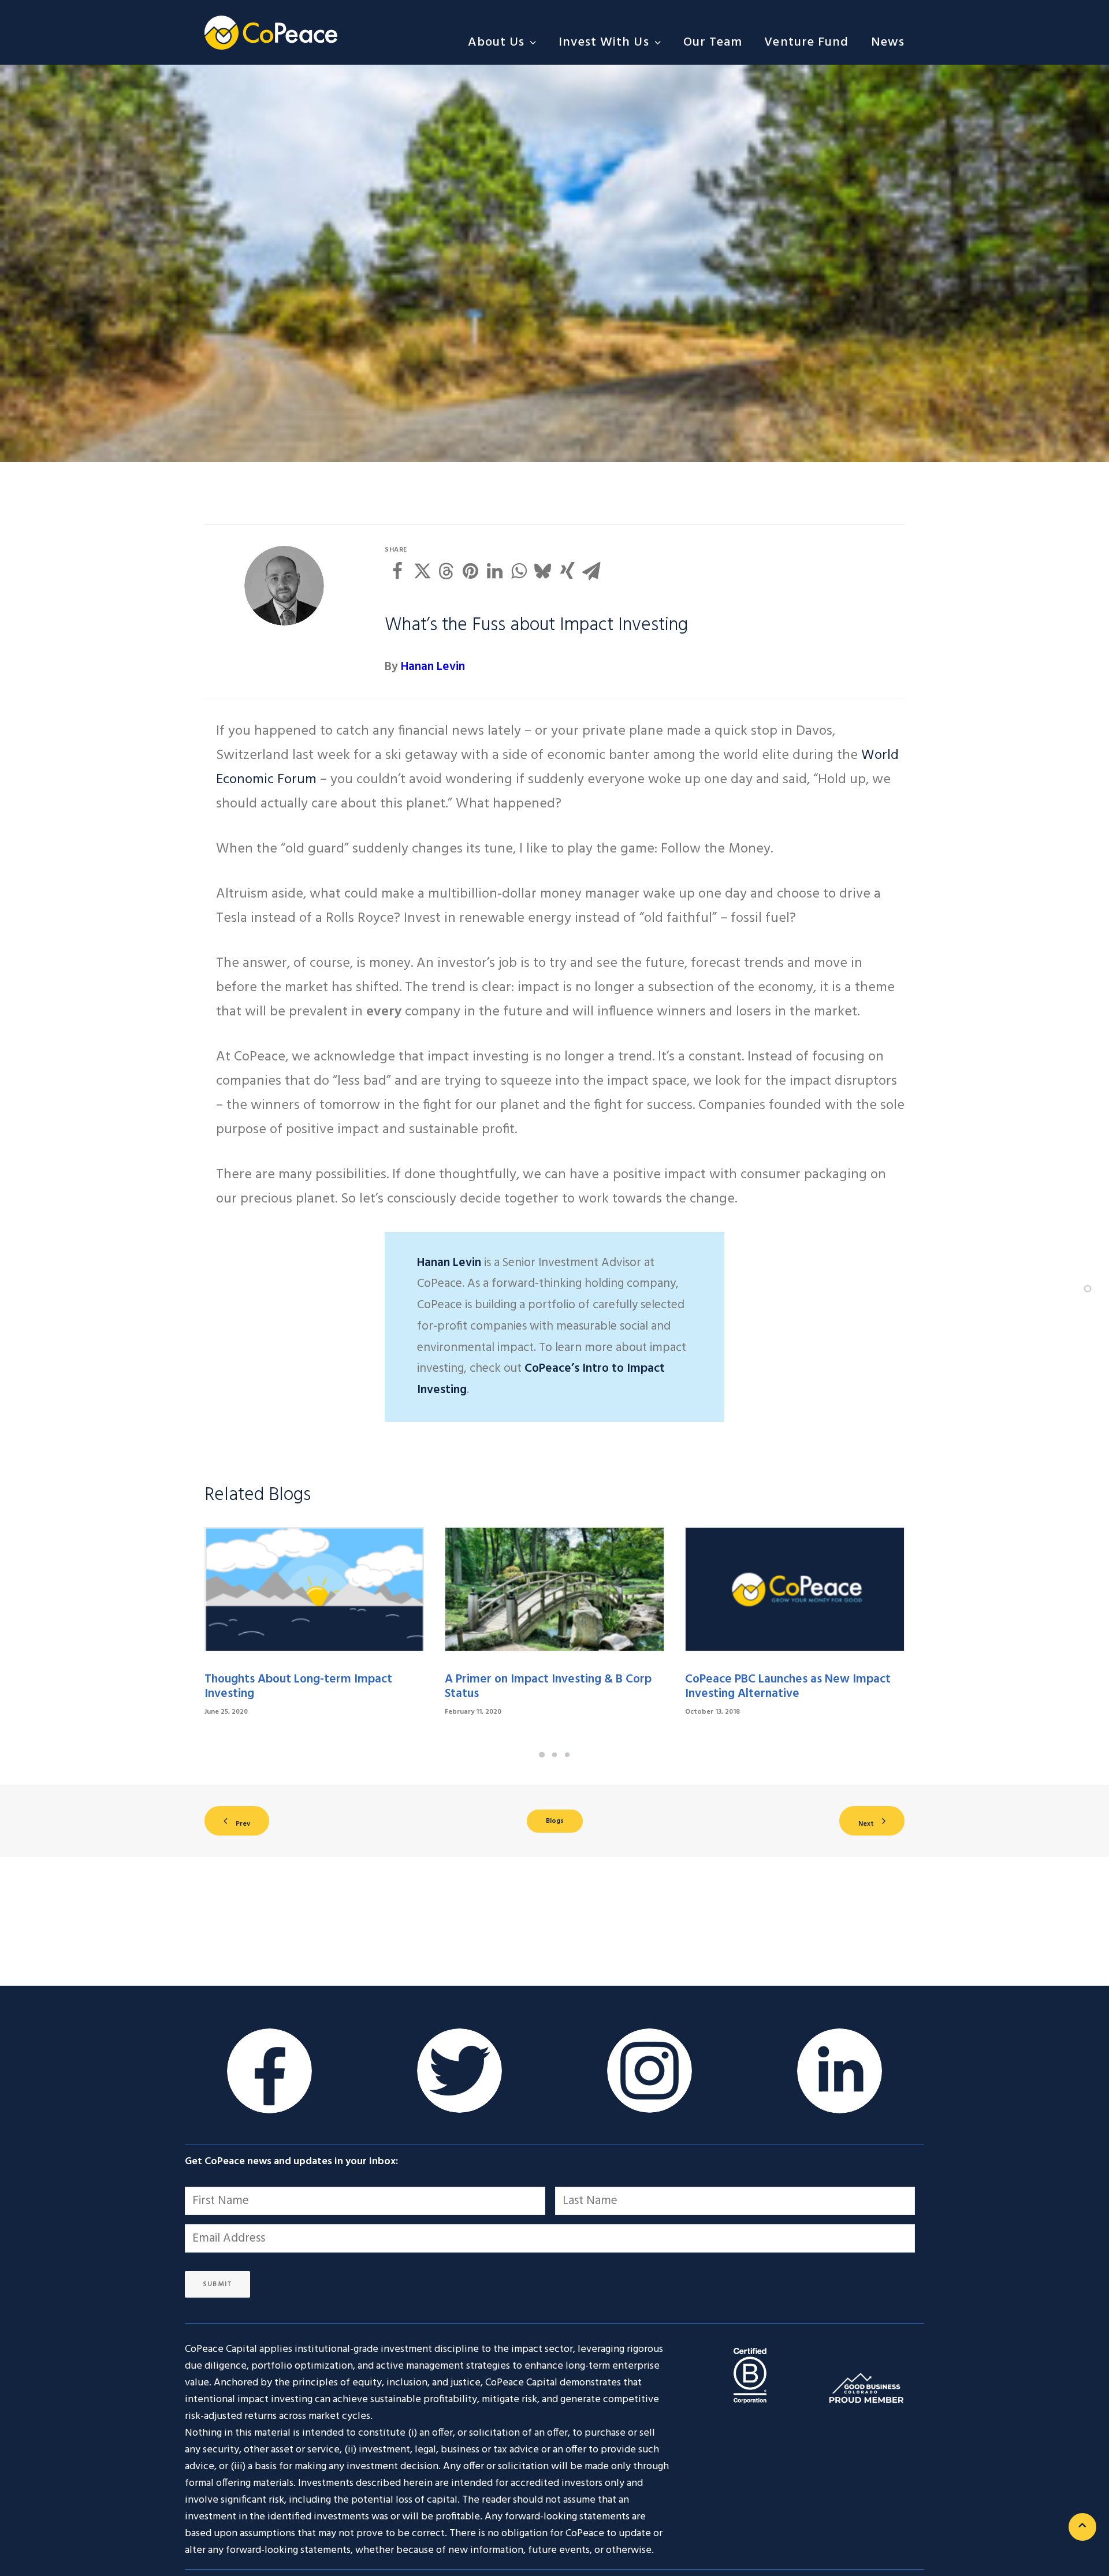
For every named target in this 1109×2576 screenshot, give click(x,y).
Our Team (713, 42)
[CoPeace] (271, 32)
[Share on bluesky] (543, 571)
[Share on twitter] (422, 571)
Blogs (555, 1821)
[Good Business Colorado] (866, 2387)
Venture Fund (806, 42)
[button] (314, 1589)
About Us (496, 42)
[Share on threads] (446, 571)
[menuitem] (507, 42)
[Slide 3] (567, 1755)
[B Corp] (750, 2375)
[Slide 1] (542, 1755)
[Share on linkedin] (494, 571)
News (888, 42)
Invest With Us (604, 42)
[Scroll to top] (1082, 2527)
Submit (217, 2284)
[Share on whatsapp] (519, 571)
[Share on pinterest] (470, 571)
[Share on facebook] (397, 571)
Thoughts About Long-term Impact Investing (298, 1687)
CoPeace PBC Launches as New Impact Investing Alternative (788, 1687)
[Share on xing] (567, 571)
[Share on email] (591, 571)
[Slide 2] (554, 1755)
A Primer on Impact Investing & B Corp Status (548, 1687)
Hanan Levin (433, 667)
